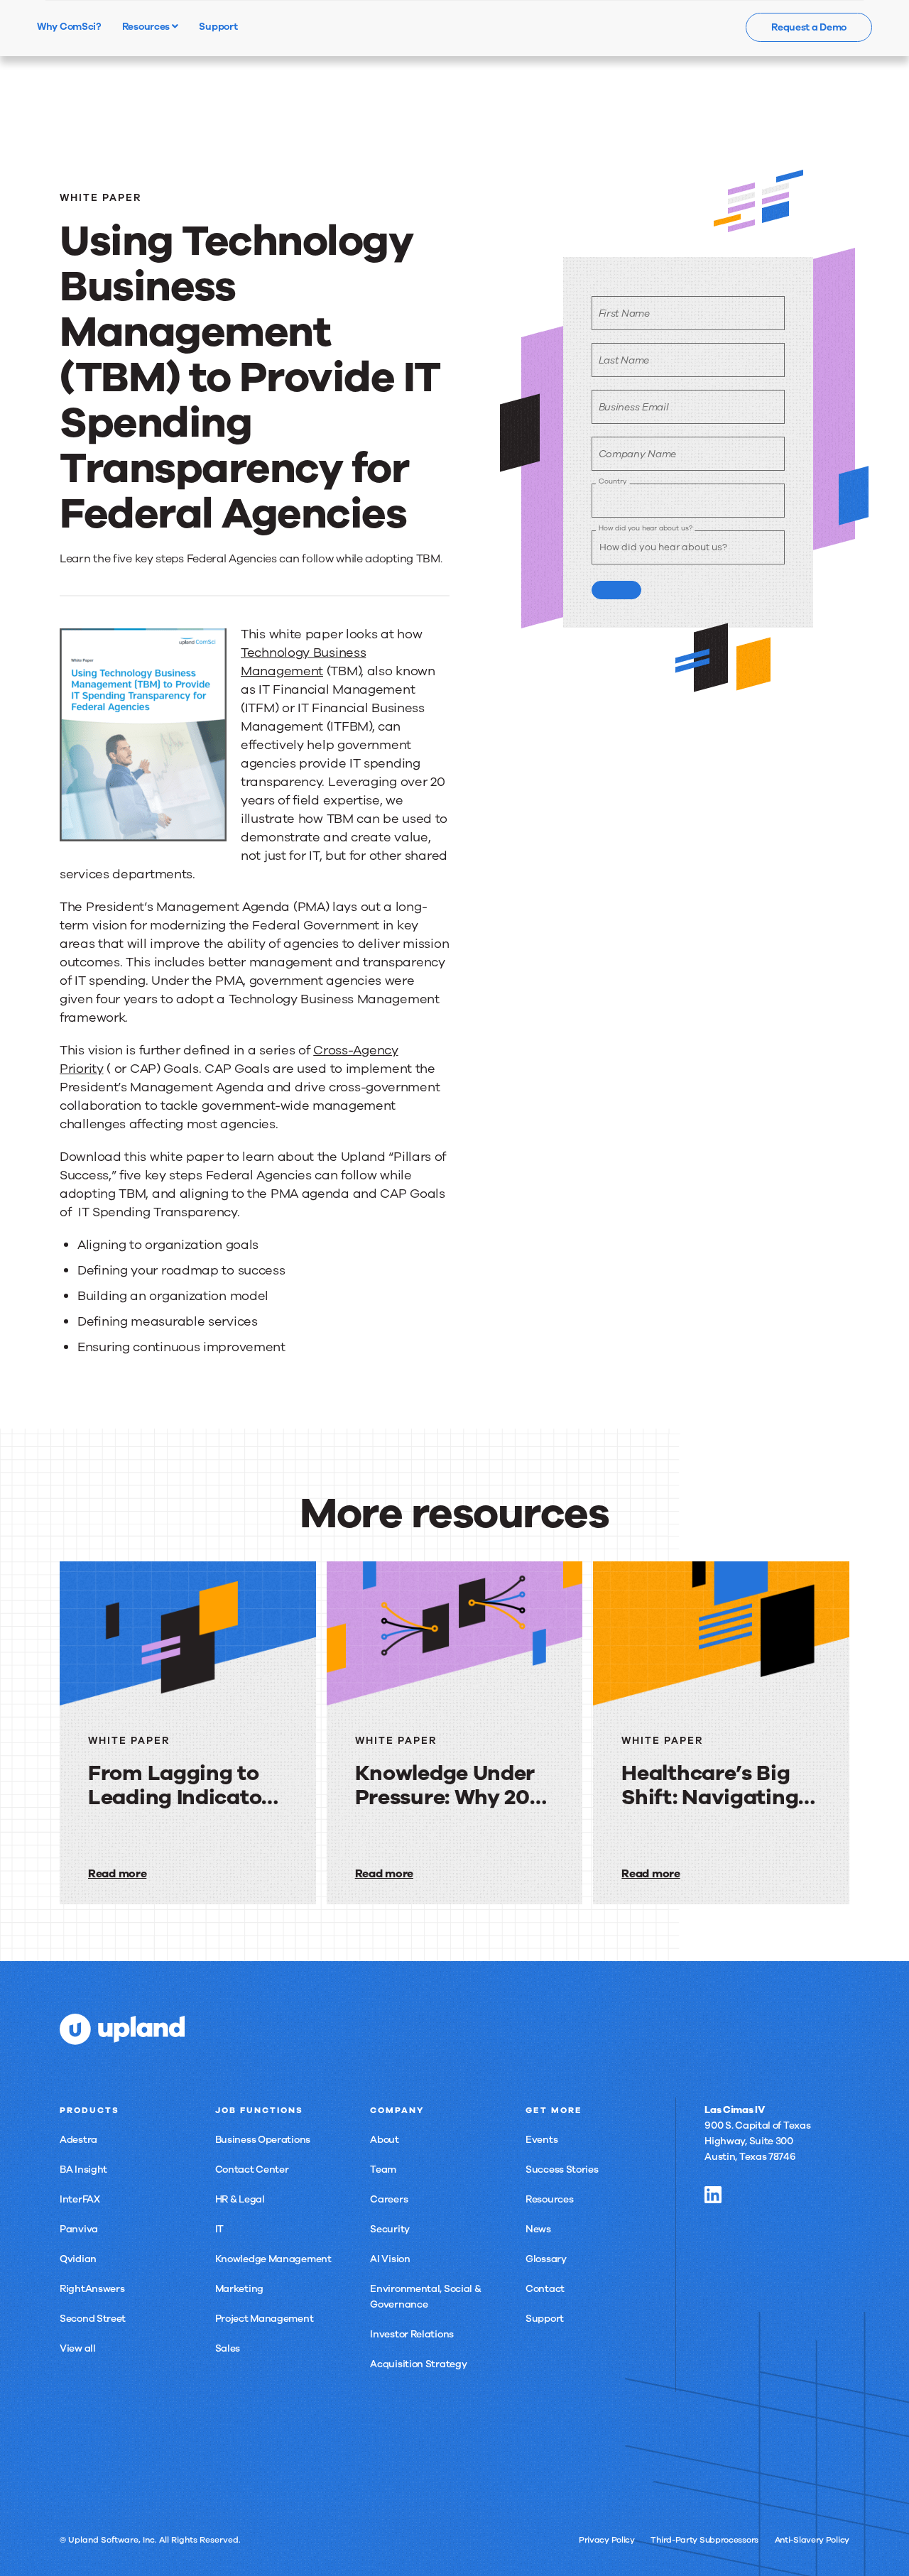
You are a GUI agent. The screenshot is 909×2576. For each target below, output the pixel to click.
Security (390, 2229)
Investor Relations (412, 2334)
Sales (228, 2348)
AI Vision (390, 2259)
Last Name (624, 360)
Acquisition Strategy (418, 2364)
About (385, 2140)
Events (541, 2140)
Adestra (78, 2140)
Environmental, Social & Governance (425, 2297)
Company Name (637, 454)
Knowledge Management (273, 2259)
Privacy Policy (607, 2540)
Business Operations (263, 2140)
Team (383, 2170)
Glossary (546, 2259)
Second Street (93, 2319)
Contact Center (252, 2170)
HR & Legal (240, 2199)
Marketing (239, 2289)
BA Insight (83, 2170)
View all (78, 2348)
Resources (147, 26)
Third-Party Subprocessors (704, 2540)
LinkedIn (713, 2195)
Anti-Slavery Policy (812, 2540)
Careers (389, 2199)
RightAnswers (92, 2289)
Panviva (79, 2229)
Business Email (634, 407)
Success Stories (562, 2170)
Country (613, 481)
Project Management (265, 2319)
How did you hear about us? (645, 528)
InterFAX (80, 2199)
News (538, 2229)
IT (219, 2229)
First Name (624, 313)
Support (545, 2319)
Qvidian (78, 2259)
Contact (545, 2289)
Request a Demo (809, 27)
